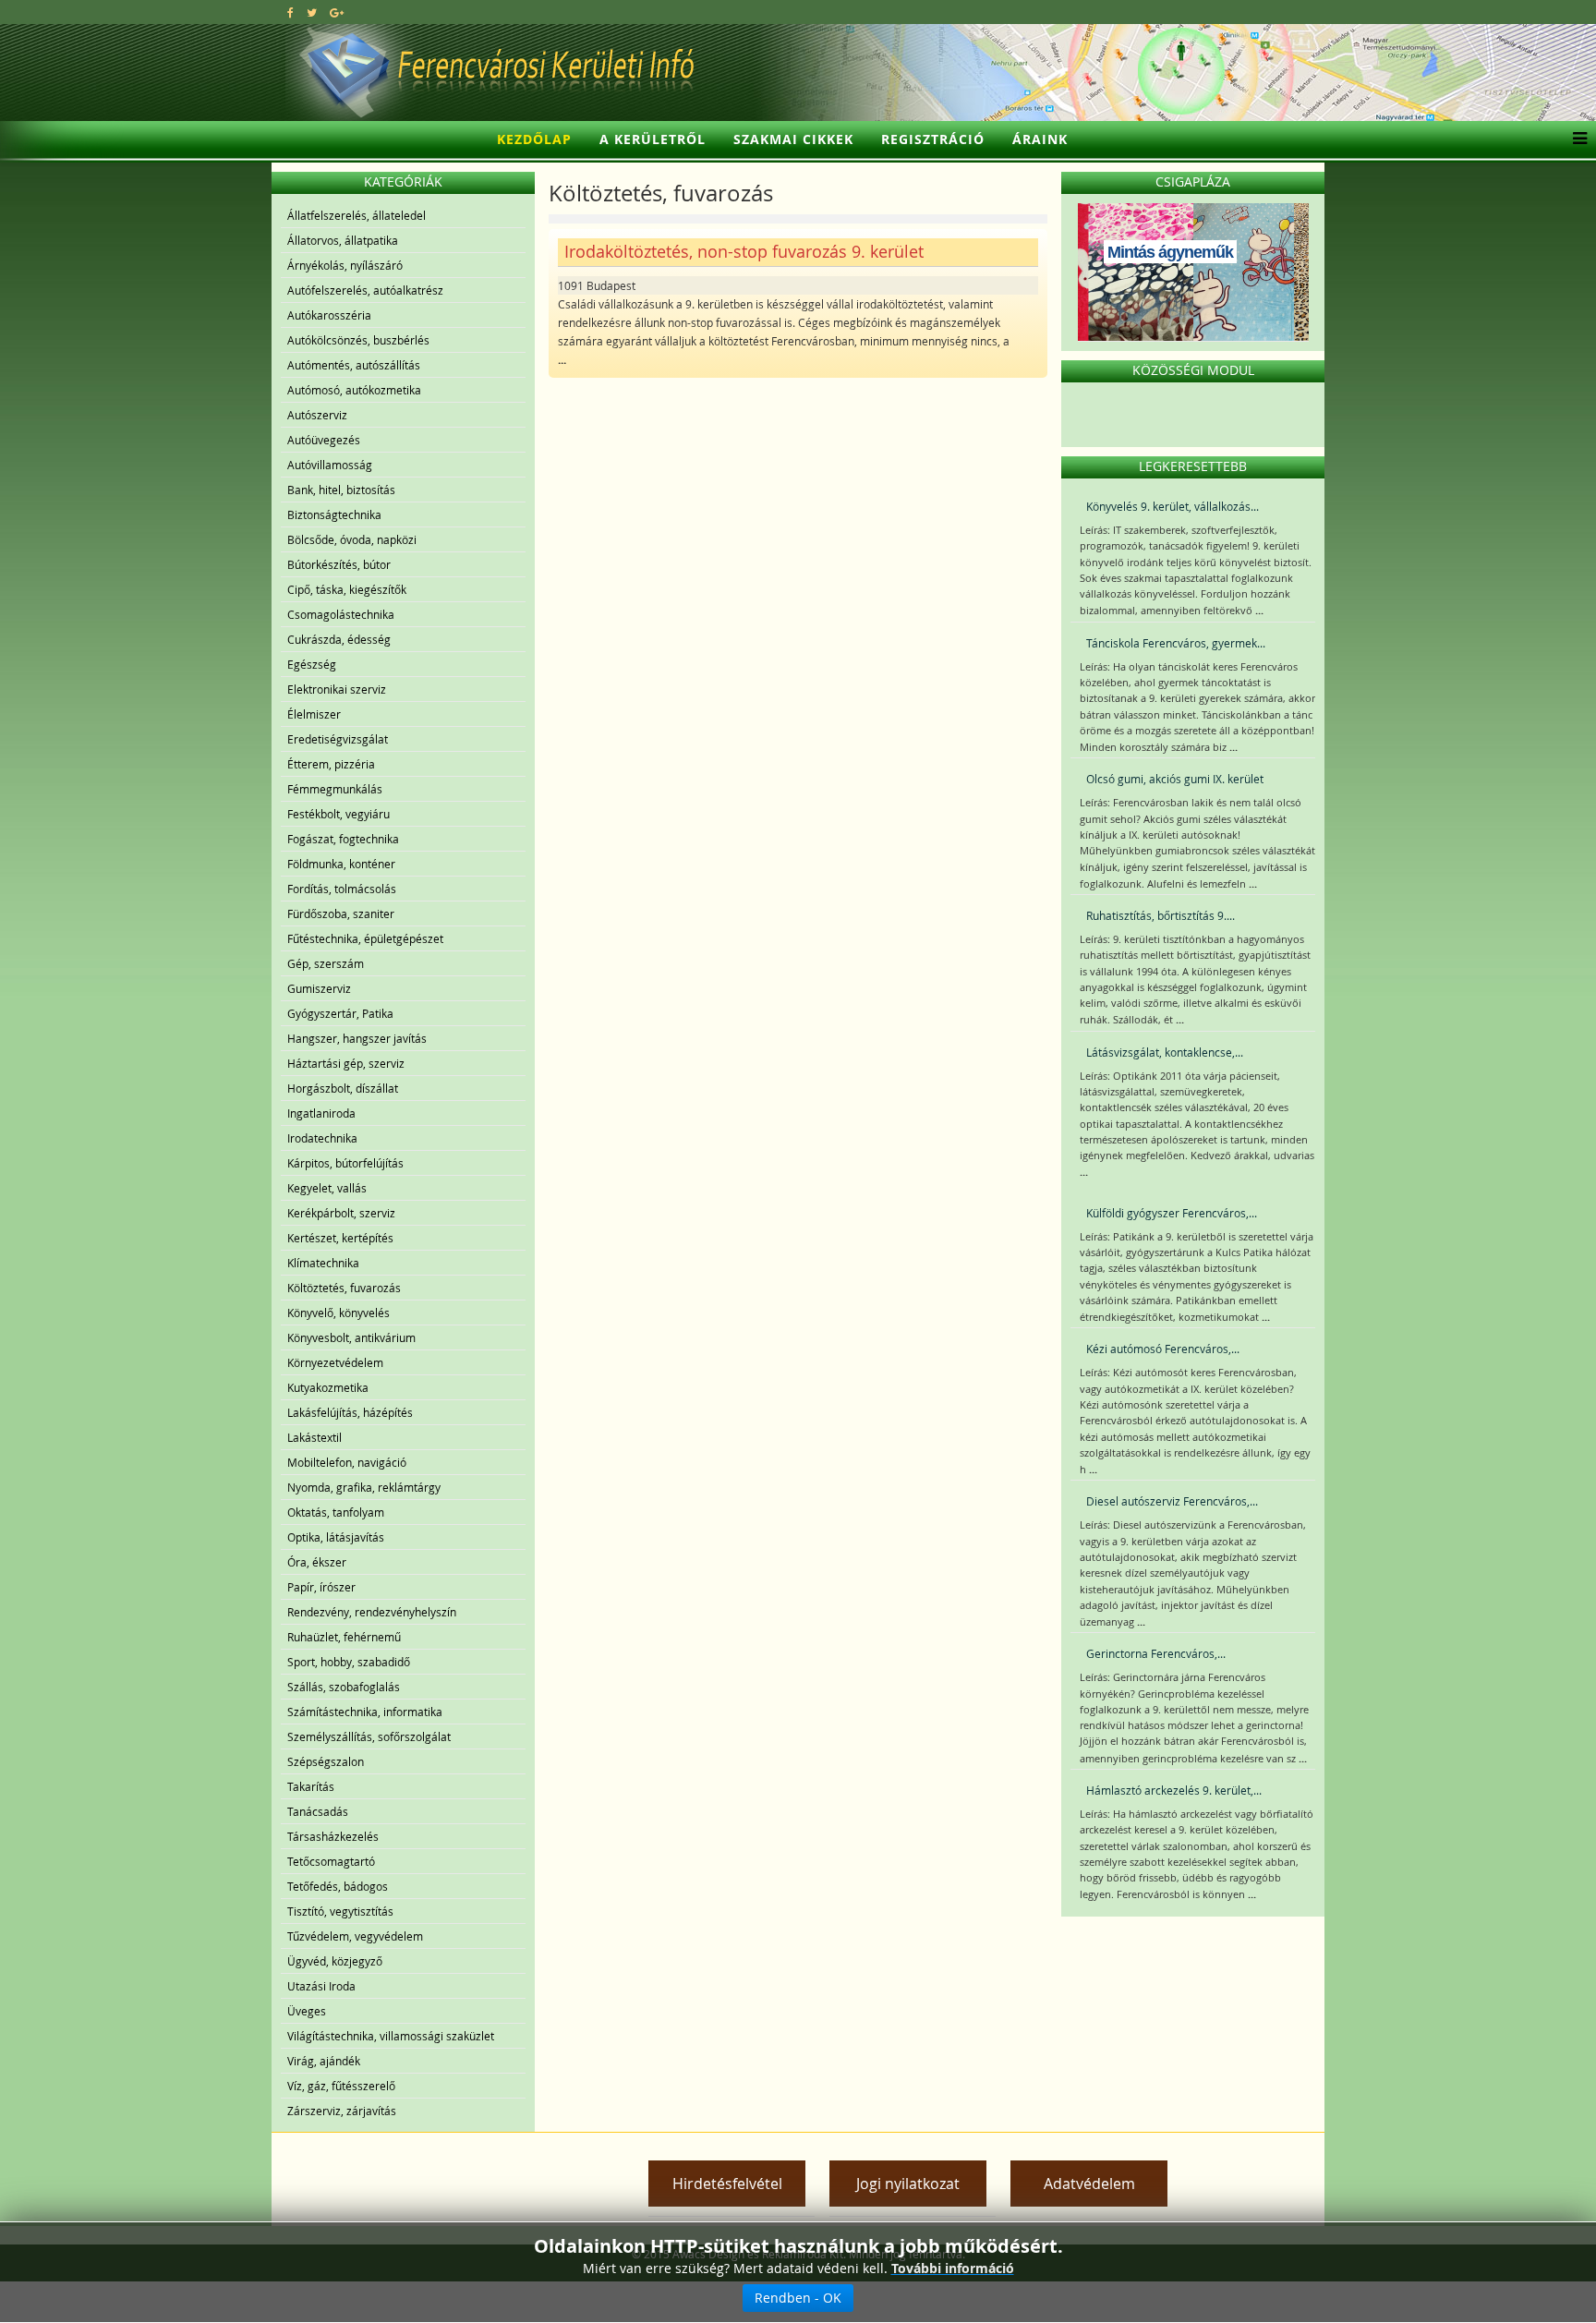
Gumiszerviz (319, 988)
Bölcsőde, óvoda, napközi (352, 539)
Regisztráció (933, 139)
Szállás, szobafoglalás (344, 1687)
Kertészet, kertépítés (340, 1238)
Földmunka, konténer (341, 864)
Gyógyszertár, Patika (340, 1013)
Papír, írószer (321, 1587)
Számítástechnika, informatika (365, 1712)
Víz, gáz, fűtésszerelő (341, 2086)
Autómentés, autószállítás (354, 365)
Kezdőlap (534, 139)
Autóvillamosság (330, 465)
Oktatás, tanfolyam (336, 1512)
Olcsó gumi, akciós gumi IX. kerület (1175, 779)
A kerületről (653, 139)
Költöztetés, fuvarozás (344, 1288)
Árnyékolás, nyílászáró (345, 265)
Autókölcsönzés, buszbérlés (358, 340)
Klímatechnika (323, 1263)
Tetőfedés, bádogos (338, 1886)
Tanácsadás (318, 1811)
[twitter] (312, 12)
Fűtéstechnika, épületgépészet (365, 938)
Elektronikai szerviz (337, 689)
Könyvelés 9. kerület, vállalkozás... (1173, 506)
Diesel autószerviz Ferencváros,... (1172, 1501)
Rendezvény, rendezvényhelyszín (372, 1612)
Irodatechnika (322, 1138)
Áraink (1040, 139)
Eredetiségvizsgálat (338, 739)
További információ (953, 2268)
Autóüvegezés (324, 440)
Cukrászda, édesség (339, 639)
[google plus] (337, 12)
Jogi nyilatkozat (908, 2184)
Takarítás (311, 1786)
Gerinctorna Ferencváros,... (1156, 1653)
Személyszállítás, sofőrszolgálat (369, 1736)
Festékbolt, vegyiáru (339, 814)
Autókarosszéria (329, 315)
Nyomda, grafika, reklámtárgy (364, 1487)
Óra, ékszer (317, 1562)
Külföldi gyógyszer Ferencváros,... (1172, 1213)
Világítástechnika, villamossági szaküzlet (391, 2036)
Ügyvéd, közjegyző (335, 1961)
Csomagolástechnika (341, 614)
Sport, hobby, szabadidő (349, 1662)
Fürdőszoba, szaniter (341, 913)
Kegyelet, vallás (327, 1188)
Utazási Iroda (321, 1986)
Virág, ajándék (324, 2061)
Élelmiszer (314, 714)
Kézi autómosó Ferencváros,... (1163, 1349)
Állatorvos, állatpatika (343, 240)
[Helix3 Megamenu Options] (1575, 139)
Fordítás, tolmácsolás (342, 889)
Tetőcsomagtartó (331, 1861)
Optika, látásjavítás (336, 1537)
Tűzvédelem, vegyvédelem (355, 1936)
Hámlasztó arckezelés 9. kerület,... (1174, 1790)
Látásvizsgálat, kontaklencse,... (1165, 1052)
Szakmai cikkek (793, 139)
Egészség (312, 664)
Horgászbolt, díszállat (343, 1088)
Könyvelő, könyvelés (339, 1313)
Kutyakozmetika (328, 1387)
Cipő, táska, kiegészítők (347, 589)
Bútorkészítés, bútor (339, 564)
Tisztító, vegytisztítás (340, 1911)
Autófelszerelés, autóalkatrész (365, 290)
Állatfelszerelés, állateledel (357, 215)
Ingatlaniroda (321, 1113)
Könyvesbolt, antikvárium (351, 1337)
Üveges (307, 2011)
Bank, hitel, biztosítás (341, 490)
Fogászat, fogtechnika (343, 839)
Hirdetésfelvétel (727, 2184)
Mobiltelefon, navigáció (347, 1462)
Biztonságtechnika (334, 514)
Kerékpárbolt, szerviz (341, 1213)
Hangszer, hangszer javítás (357, 1038)
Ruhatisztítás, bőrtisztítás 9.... (1161, 915)
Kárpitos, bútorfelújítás (345, 1163)
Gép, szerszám (326, 963)
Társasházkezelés (333, 1836)
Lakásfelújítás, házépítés (350, 1412)
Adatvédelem (1089, 2184)
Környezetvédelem (335, 1362)
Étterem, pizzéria (331, 764)
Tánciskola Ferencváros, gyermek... (1176, 643)
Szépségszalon (326, 1761)
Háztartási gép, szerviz (346, 1063)
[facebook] (290, 12)
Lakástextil (314, 1437)
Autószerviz (317, 415)
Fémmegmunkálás (335, 789)
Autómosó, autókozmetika (354, 390)
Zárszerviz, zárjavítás (342, 2111)
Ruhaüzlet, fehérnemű (344, 1637)
